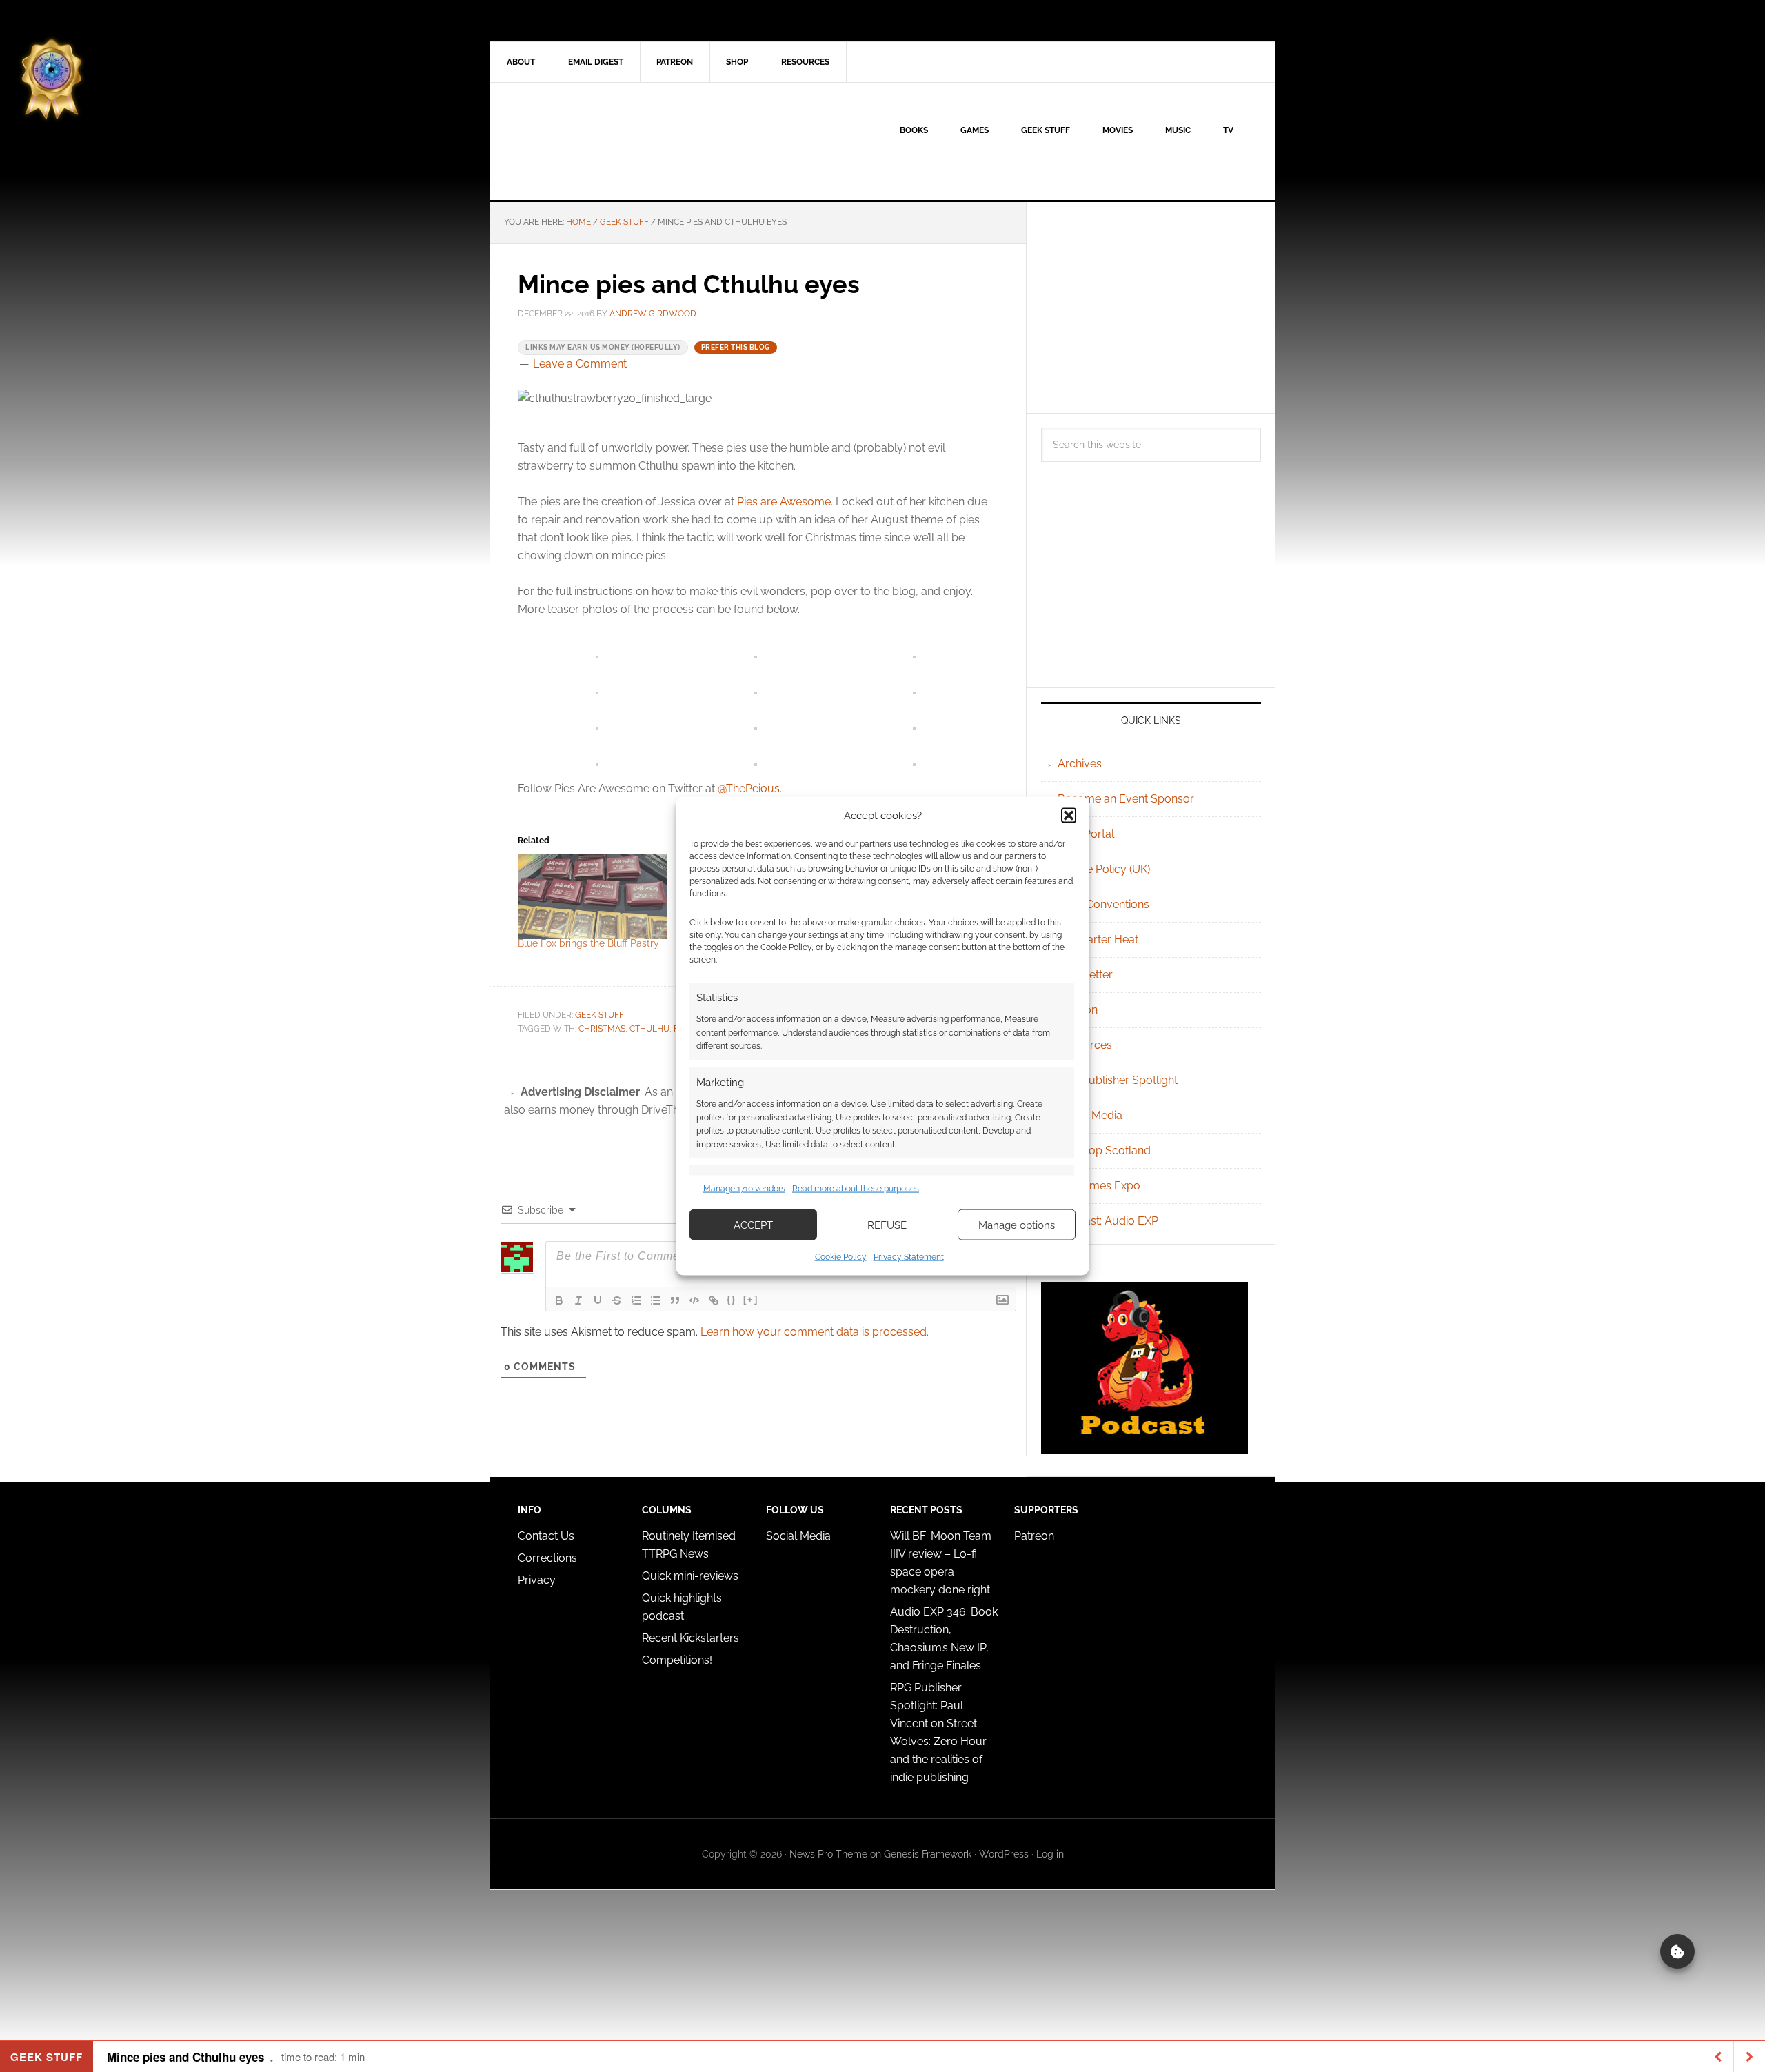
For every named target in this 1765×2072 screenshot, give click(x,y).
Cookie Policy (841, 1257)
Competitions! (677, 1660)
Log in (1050, 1854)
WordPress (1004, 1854)
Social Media (1090, 1115)
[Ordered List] (636, 1300)
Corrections (547, 1558)
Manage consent (1677, 1951)
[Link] (714, 1300)
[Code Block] (694, 1300)
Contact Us (546, 1536)
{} (732, 1299)
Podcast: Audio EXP (1108, 1221)
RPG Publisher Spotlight (1118, 1080)
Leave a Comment (580, 364)
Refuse (887, 1225)
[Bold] (559, 1300)
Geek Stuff (599, 1015)
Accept (753, 1225)
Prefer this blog (736, 347)
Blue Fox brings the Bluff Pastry (588, 943)
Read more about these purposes (856, 1188)
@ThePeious (749, 788)
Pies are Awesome (784, 502)
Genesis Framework (928, 1854)
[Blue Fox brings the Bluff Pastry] (593, 897)
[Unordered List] (656, 1300)
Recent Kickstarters (692, 1638)
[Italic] (578, 1300)
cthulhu (649, 1029)
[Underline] (598, 1300)
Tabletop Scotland (1104, 1150)
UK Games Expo (1099, 1186)
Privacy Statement (909, 1257)
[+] (751, 1299)
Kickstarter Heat (1098, 939)
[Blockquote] (675, 1300)
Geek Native (607, 141)
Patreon (1034, 1536)
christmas (602, 1029)
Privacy (537, 1580)
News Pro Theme (828, 1854)
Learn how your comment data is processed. (815, 1332)
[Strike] (617, 1300)
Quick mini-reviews (690, 1576)
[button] (1069, 815)
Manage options (1017, 1225)
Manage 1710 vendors (744, 1188)
